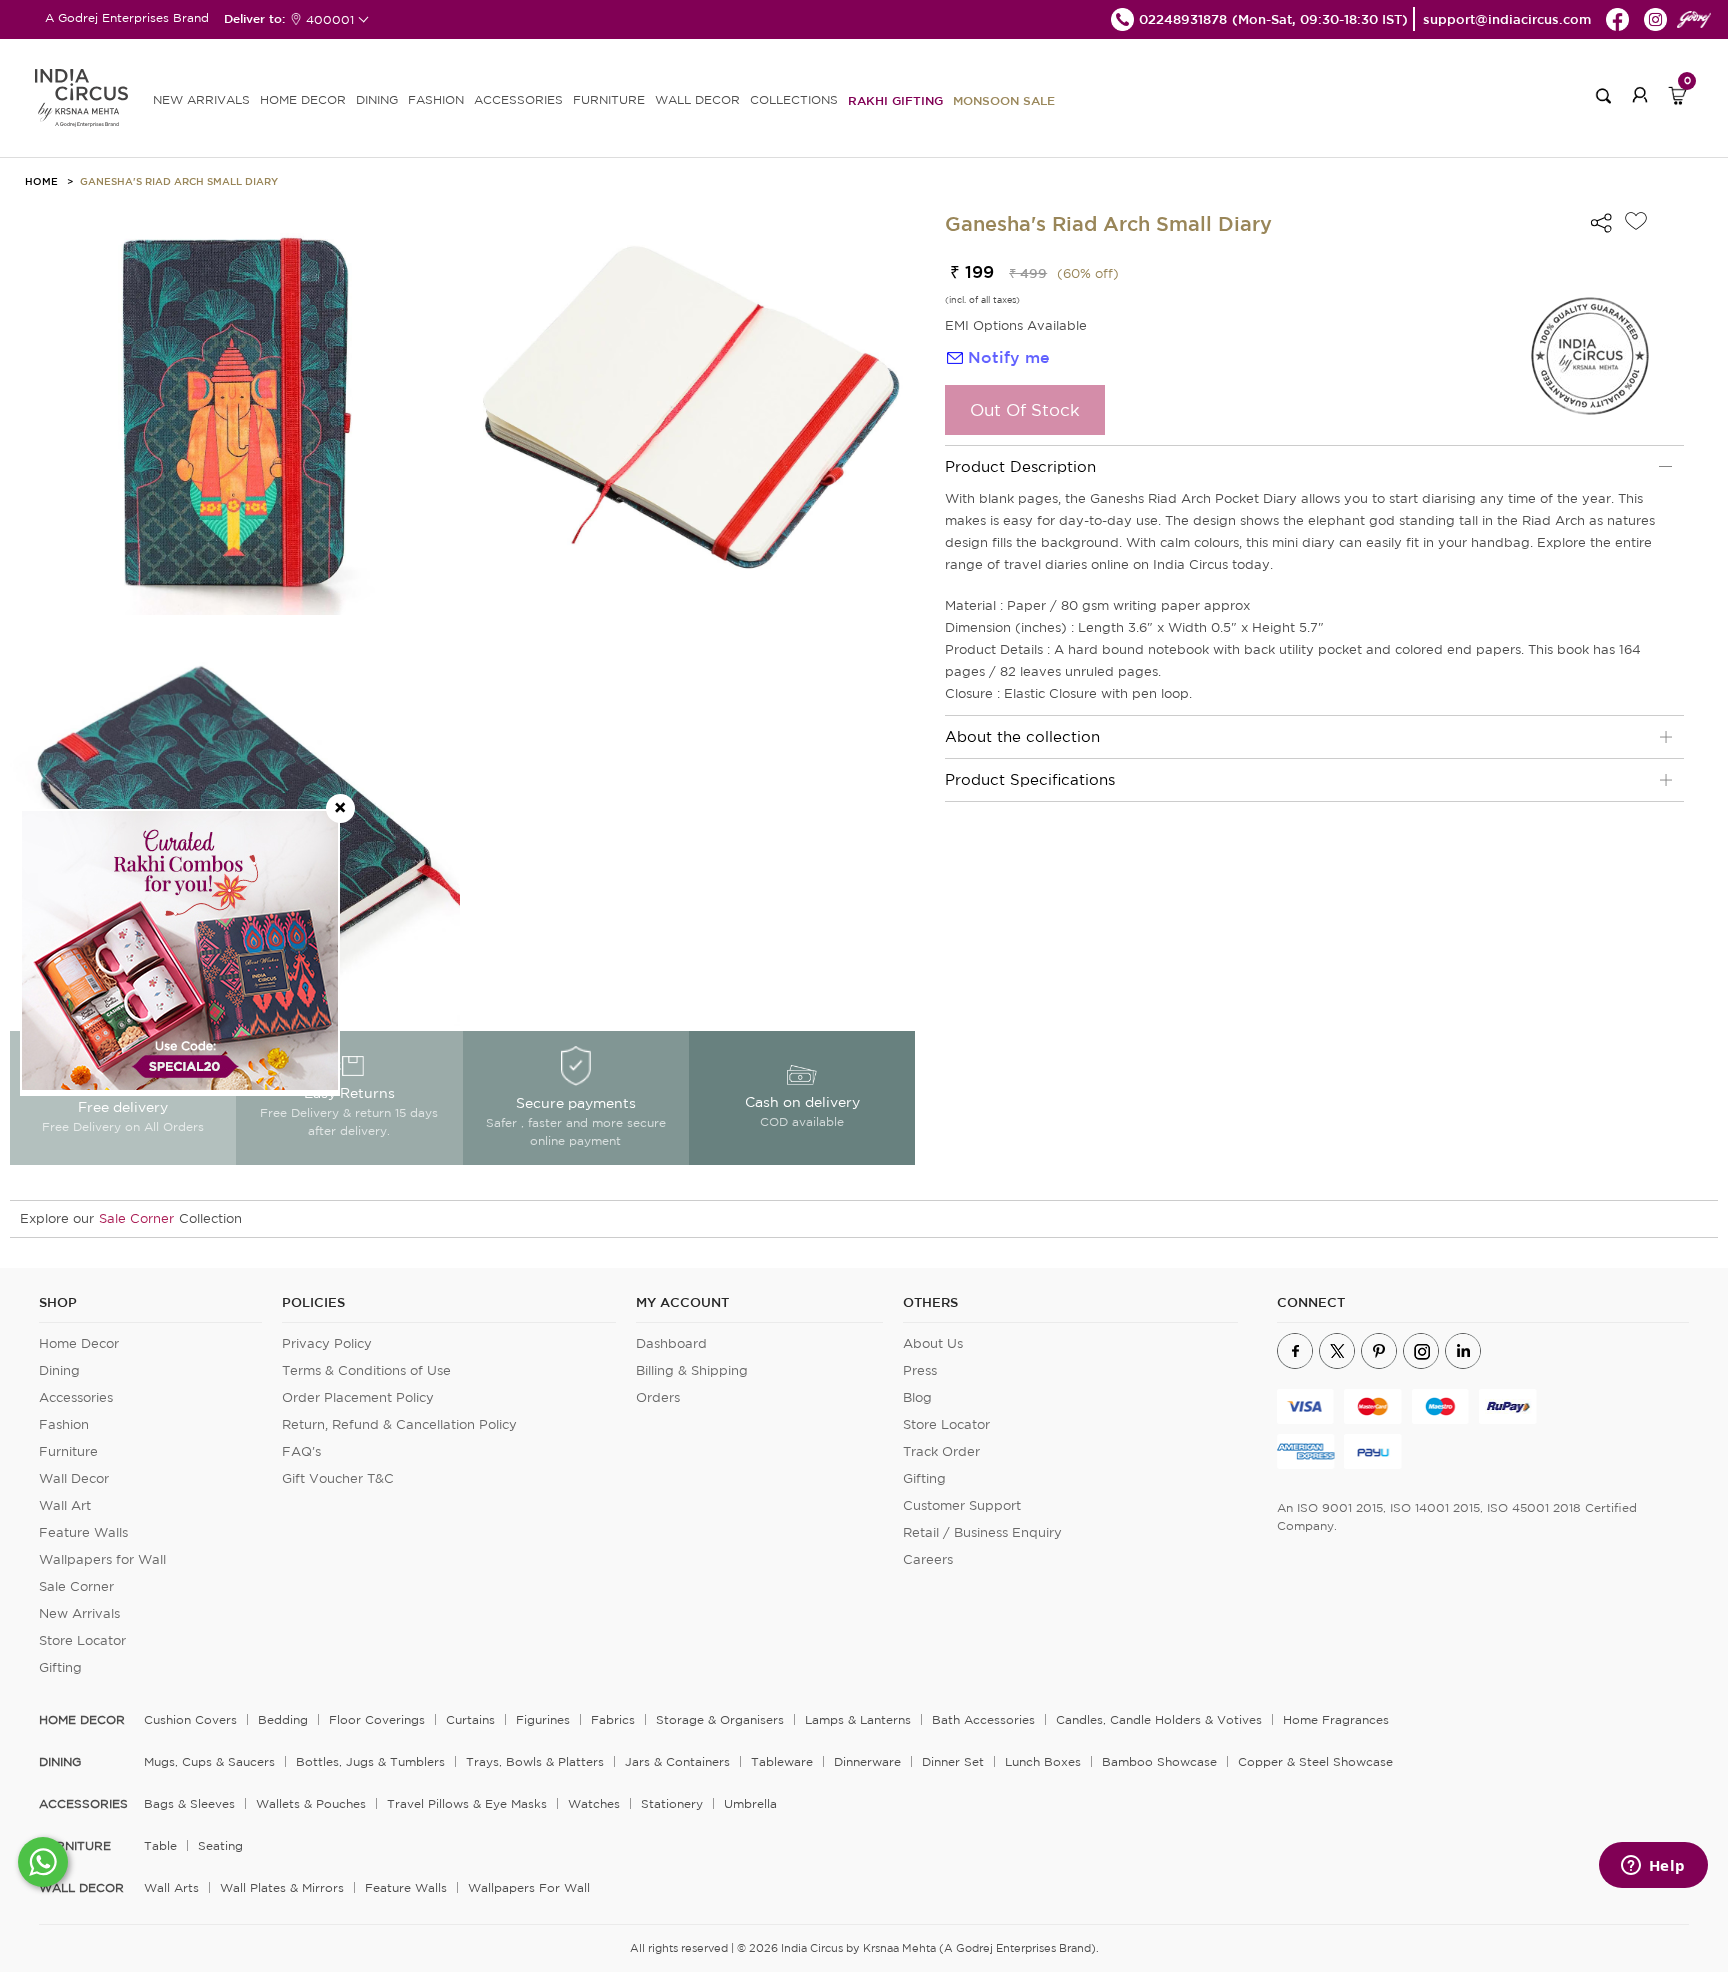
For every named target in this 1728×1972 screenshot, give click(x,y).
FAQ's (301, 1451)
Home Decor (79, 1343)
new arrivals (201, 99)
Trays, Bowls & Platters (535, 1761)
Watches (594, 1803)
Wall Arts (171, 1887)
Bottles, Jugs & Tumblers (370, 1761)
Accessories (76, 1397)
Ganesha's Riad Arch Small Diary (179, 181)
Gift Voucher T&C (338, 1478)
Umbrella (750, 1803)
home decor (82, 1720)
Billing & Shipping (692, 1370)
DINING (377, 99)
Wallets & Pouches (311, 1803)
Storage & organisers (720, 1719)
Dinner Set (953, 1761)
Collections (794, 99)
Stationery (672, 1803)
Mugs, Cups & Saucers (209, 1761)
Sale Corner (136, 1218)
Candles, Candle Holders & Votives (1159, 1719)
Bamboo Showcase (1159, 1761)
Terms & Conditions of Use (366, 1370)
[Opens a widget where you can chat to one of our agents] (1653, 1867)
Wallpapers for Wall (102, 1559)
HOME (41, 181)
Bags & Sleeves (189, 1803)
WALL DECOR (697, 99)
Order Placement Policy (358, 1397)
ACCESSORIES (518, 99)
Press (920, 1370)
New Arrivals (79, 1613)
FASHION (436, 99)
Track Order (941, 1451)
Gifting (60, 1667)
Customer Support (962, 1505)
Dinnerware (867, 1761)
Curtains (470, 1719)
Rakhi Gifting (895, 100)
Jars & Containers (677, 1761)
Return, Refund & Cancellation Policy (399, 1424)
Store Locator (82, 1640)
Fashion (64, 1424)
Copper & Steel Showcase (1315, 1761)
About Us (933, 1343)
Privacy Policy (327, 1343)
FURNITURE (609, 99)
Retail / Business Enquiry (982, 1532)
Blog (917, 1397)
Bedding (283, 1719)
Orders (658, 1397)
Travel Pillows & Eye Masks (467, 1803)
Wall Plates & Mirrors (282, 1887)
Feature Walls (83, 1532)
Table (160, 1845)
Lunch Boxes (1043, 1761)
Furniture (68, 1451)
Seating (220, 1845)
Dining (59, 1370)
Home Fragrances (1336, 1719)
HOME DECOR (303, 99)
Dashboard (671, 1343)
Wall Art (65, 1505)
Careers (928, 1559)
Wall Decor (74, 1478)
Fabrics (613, 1719)
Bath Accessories (983, 1719)
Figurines (543, 1719)
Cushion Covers (190, 1719)
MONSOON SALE (1004, 100)
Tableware (782, 1761)
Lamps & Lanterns (858, 1719)
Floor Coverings (377, 1719)
